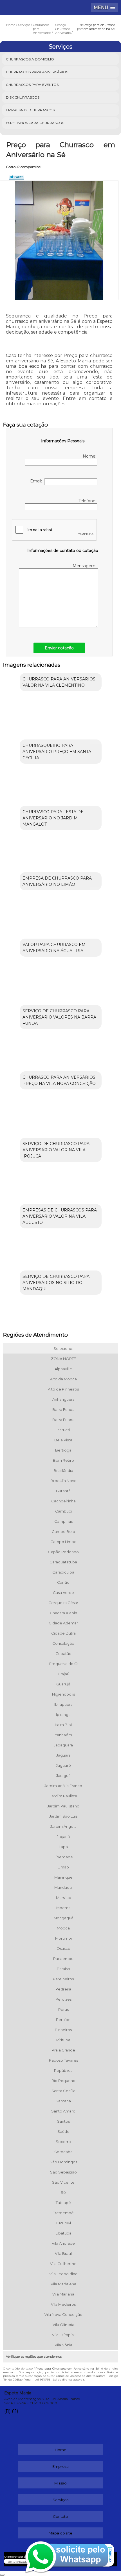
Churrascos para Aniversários (37, 72)
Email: (37, 481)
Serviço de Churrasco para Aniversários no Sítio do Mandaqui (56, 1283)
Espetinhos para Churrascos (35, 123)
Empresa (60, 2466)
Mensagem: (85, 566)
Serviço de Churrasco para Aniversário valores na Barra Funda (59, 1017)
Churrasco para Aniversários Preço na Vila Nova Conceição (59, 1080)
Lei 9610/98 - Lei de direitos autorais (60, 2380)
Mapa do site (60, 2533)
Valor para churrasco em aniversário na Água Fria (54, 948)
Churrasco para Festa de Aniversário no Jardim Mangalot (53, 818)
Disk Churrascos (23, 97)
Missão (60, 2483)
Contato (60, 2516)
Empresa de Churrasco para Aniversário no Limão (57, 881)
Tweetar (16, 177)
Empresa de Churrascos (30, 110)
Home (61, 2450)
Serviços (60, 47)
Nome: (90, 456)
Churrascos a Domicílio (30, 59)
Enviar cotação (59, 648)
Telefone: (88, 501)
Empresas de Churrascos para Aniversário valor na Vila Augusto (60, 1216)
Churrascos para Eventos (32, 85)
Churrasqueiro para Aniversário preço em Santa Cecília (57, 752)
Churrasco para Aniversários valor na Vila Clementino (59, 682)
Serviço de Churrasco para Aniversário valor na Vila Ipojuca (56, 1150)
